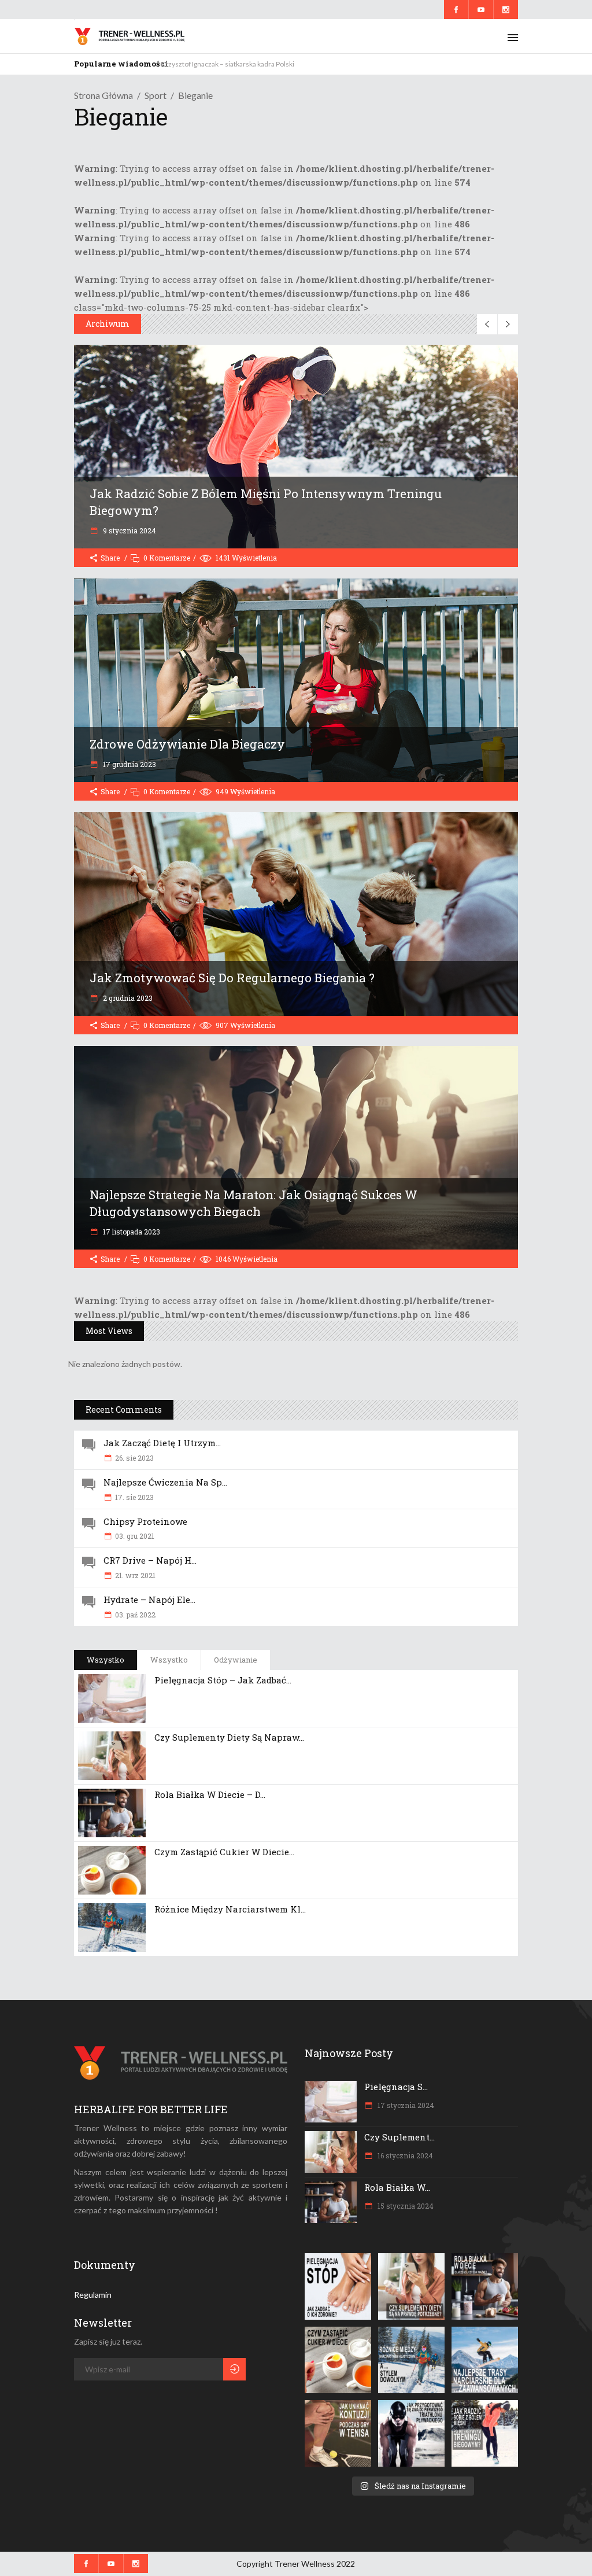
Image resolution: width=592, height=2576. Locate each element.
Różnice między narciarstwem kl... (230, 1909)
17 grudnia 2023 (129, 764)
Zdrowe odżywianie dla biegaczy (187, 744)
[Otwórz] (338, 2286)
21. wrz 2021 (135, 1575)
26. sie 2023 (134, 1458)
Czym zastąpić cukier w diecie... (224, 1852)
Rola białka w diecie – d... (210, 1794)
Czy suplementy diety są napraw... (229, 1737)
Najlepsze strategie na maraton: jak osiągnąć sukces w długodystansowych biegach (254, 1203)
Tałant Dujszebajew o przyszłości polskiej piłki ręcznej (243, 64)
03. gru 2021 (135, 1536)
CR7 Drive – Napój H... (150, 1560)
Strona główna (103, 95)
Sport (156, 95)
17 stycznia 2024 (405, 2105)
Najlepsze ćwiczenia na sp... (165, 1482)
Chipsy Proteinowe (145, 1521)
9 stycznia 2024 (129, 530)
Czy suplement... (399, 2137)
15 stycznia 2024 (405, 2206)
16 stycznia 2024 (404, 2155)
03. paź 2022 (135, 1615)
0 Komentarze (167, 558)
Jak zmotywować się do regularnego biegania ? (232, 978)
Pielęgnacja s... (396, 2087)
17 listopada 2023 (131, 1232)
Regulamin (93, 2295)
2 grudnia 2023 (127, 998)
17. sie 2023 (134, 1497)
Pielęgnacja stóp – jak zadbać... (223, 1680)
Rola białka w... (397, 2187)
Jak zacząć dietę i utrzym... (162, 1443)
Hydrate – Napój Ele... (149, 1600)
